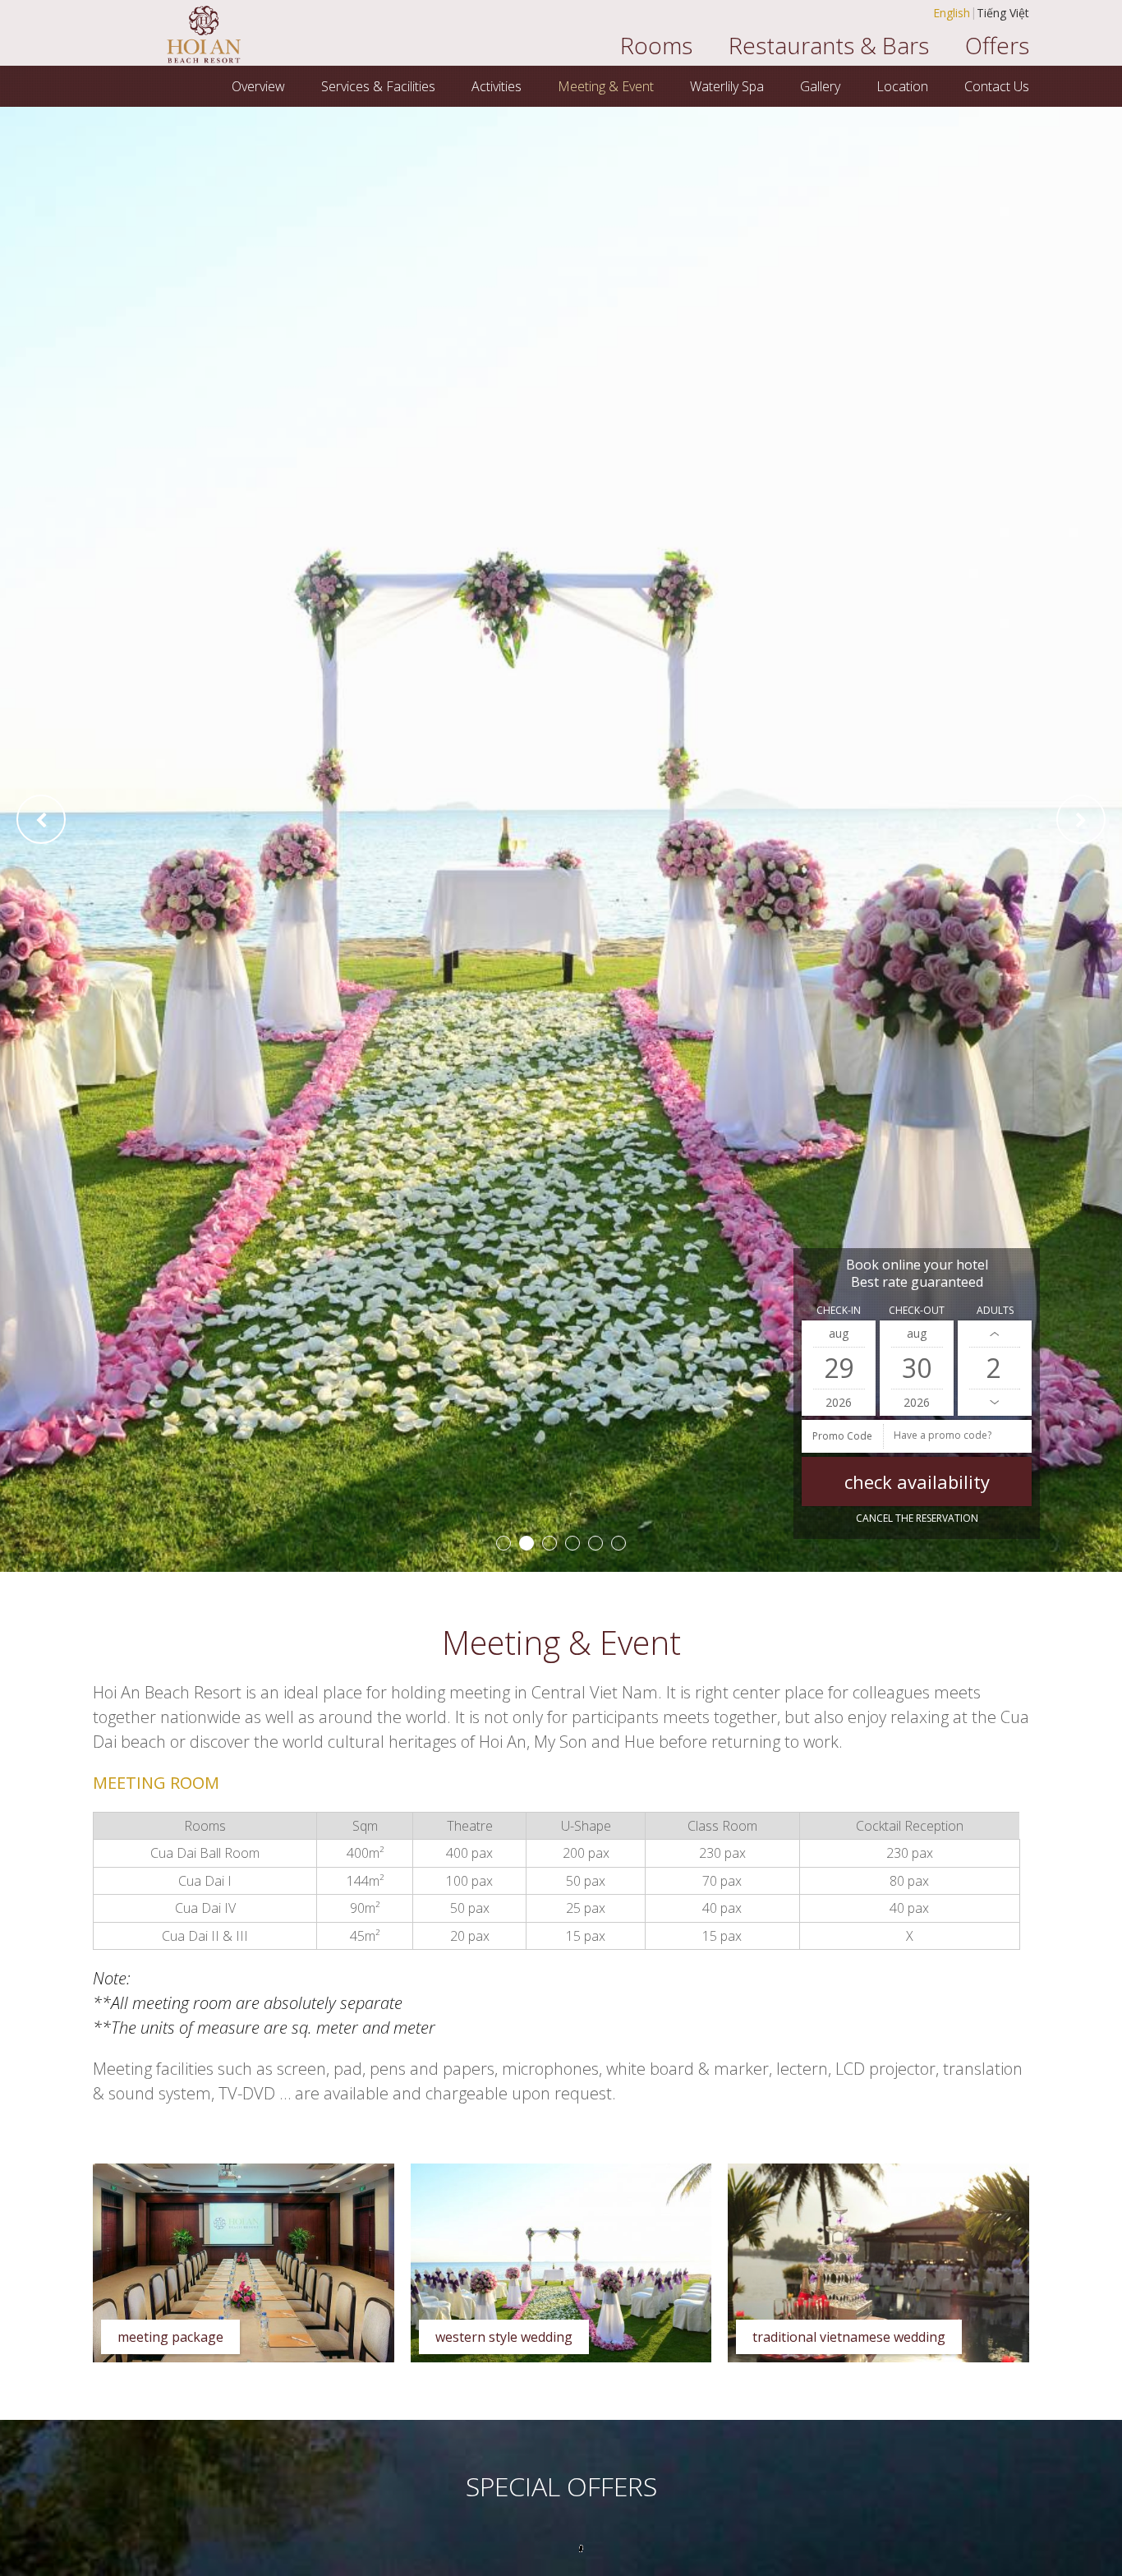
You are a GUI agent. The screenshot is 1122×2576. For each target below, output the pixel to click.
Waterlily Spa (727, 86)
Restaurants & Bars (829, 45)
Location (902, 86)
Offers (997, 45)
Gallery (820, 86)
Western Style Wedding (504, 2337)
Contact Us (997, 86)
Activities (497, 86)
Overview (258, 86)
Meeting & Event (606, 86)
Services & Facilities (378, 86)
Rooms (656, 45)
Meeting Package (170, 2337)
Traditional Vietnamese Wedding (849, 2337)
